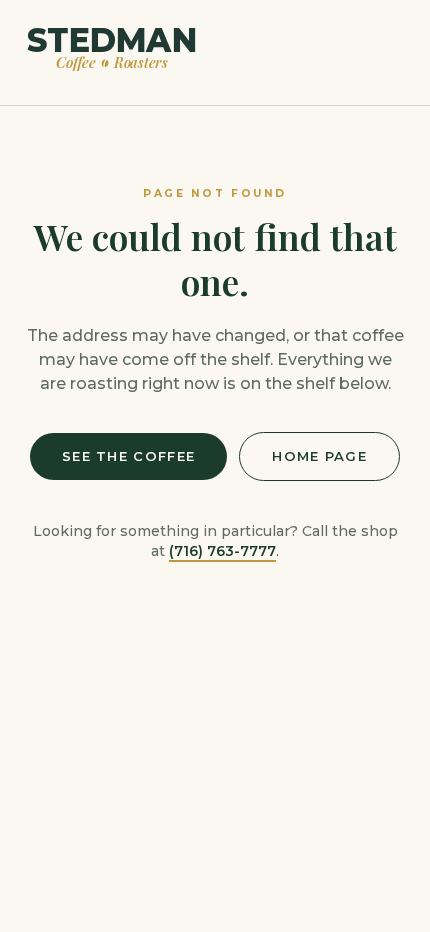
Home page (319, 456)
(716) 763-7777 (222, 551)
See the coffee (128, 456)
